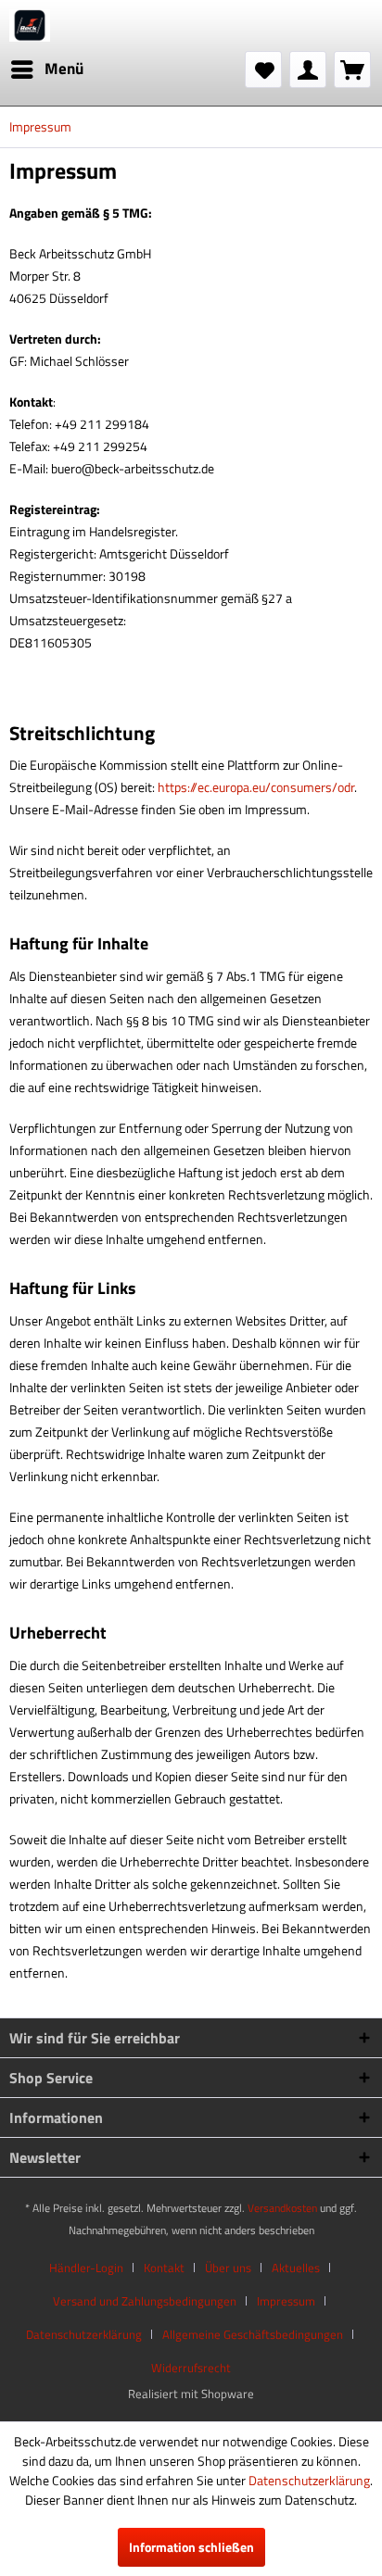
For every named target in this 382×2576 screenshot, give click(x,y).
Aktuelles (296, 2268)
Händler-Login (86, 2268)
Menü (64, 69)
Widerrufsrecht (191, 2368)
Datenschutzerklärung (84, 2334)
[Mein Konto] (308, 69)
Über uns (228, 2268)
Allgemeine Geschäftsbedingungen (253, 2334)
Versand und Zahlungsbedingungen (145, 2301)
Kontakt (164, 2268)
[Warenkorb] (352, 69)
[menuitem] (46, 69)
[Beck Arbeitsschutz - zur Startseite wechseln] (30, 25)
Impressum (286, 2301)
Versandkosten (282, 2208)
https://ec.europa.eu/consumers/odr (256, 787)
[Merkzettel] (263, 69)
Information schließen (191, 2547)
